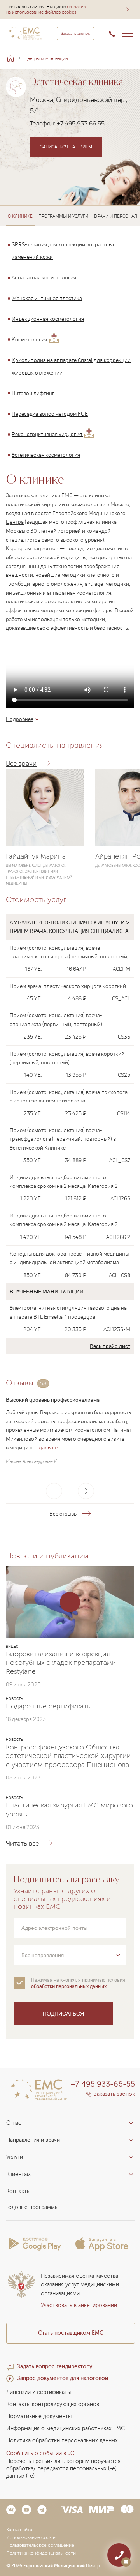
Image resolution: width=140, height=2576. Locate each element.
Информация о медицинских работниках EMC (66, 2428)
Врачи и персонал (116, 216)
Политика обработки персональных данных (62, 2441)
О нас (14, 2123)
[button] (128, 9)
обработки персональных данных (69, 1986)
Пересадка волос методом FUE (50, 413)
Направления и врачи (33, 2140)
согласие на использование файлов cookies (46, 9)
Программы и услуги (63, 216)
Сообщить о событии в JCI (41, 2453)
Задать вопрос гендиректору (55, 2367)
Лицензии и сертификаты (38, 2392)
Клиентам (18, 2174)
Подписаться (63, 2014)
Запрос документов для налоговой (63, 2378)
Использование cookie (31, 2537)
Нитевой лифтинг (33, 393)
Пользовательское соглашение (40, 2545)
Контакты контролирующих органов (53, 2404)
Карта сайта (19, 2530)
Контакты (18, 2191)
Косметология (30, 339)
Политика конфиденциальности (41, 2553)
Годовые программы (32, 2207)
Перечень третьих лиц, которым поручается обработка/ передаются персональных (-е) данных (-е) (63, 2469)
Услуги (15, 2157)
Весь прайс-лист (110, 1346)
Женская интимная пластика (47, 298)
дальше (48, 1447)
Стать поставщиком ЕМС (71, 2333)
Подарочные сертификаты (49, 1706)
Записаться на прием (66, 147)
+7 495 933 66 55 (81, 123)
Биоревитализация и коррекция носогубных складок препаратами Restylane (61, 1663)
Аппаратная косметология (44, 277)
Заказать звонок (75, 34)
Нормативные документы (39, 2416)
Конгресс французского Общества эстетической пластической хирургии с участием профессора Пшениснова (68, 1756)
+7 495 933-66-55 (103, 2084)
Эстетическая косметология (46, 455)
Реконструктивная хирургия (47, 434)
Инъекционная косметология (48, 319)
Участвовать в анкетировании (79, 2305)
